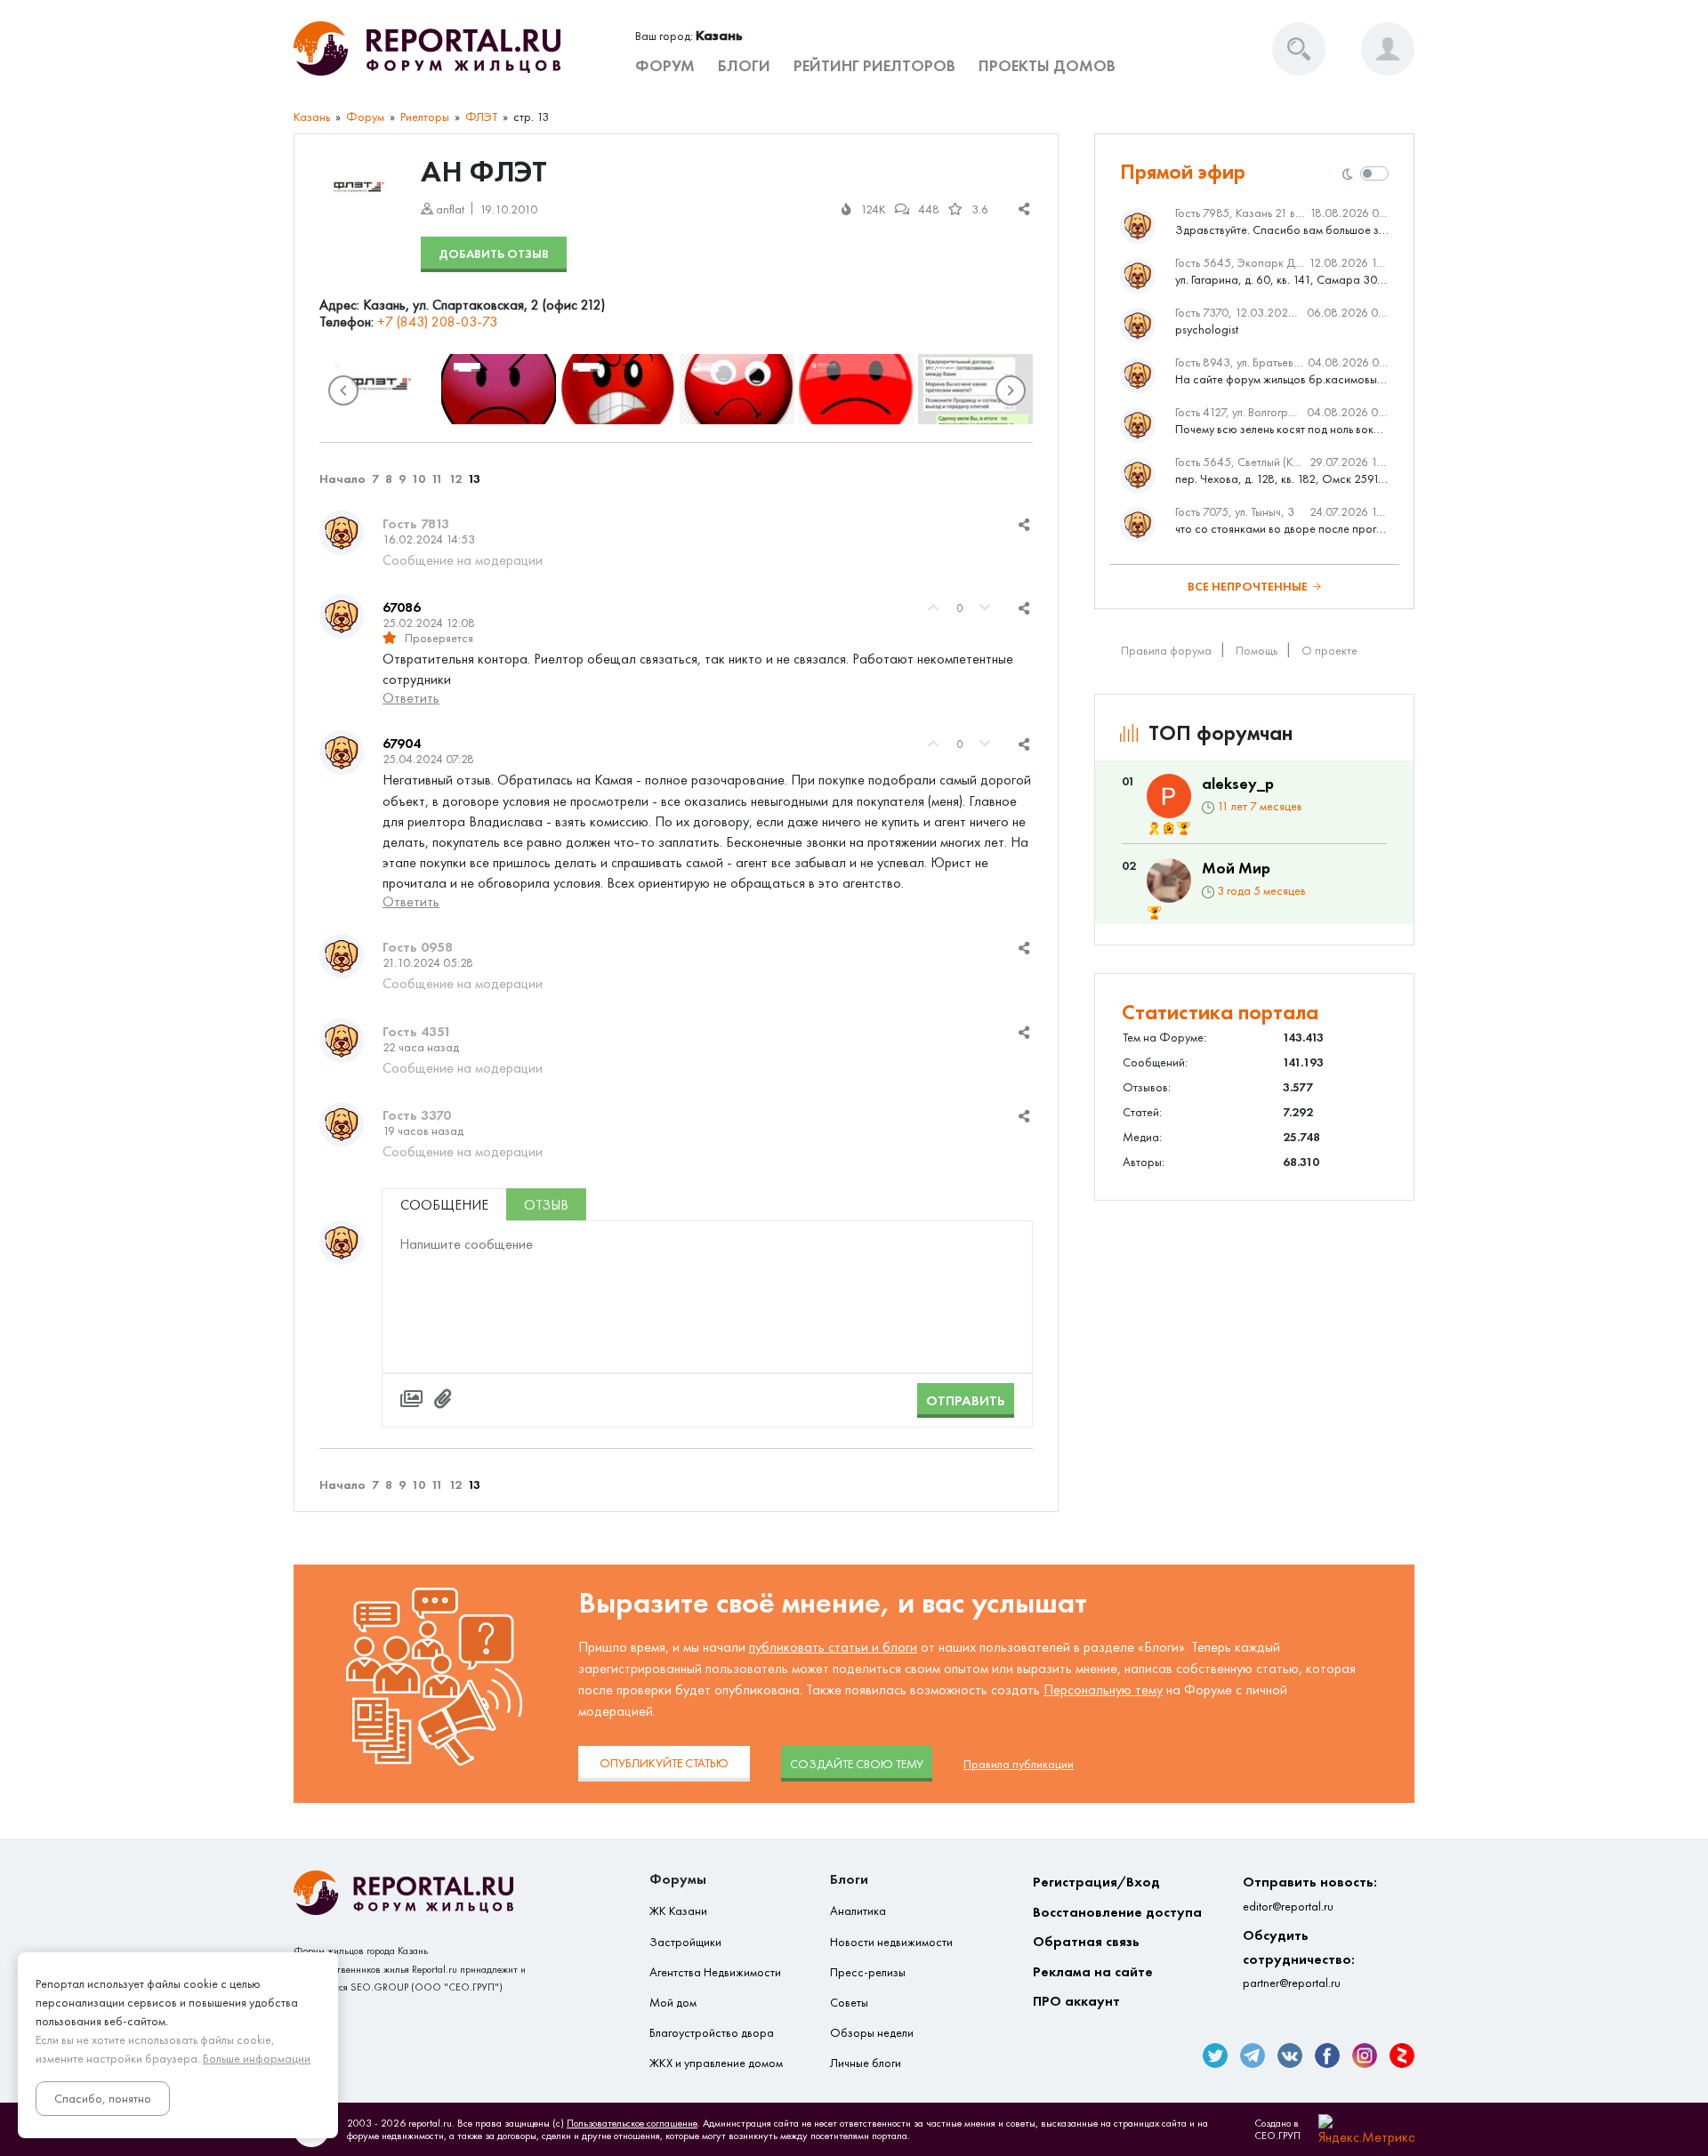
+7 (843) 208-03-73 (437, 322)
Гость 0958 (418, 947)
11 (437, 479)
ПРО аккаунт (1076, 2001)
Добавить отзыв (494, 254)
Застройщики (685, 1942)
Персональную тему (1103, 1689)
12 (455, 479)
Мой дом (673, 2003)
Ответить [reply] (411, 698)
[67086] (342, 616)
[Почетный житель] (1154, 829)
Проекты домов (1047, 66)
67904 (402, 743)
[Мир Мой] (1169, 881)
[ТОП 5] (1184, 829)
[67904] (342, 752)
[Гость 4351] (342, 1041)
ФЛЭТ (481, 117)
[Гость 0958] (342, 956)
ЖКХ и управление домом (716, 2063)
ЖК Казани (678, 1911)
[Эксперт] (1169, 829)
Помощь (1257, 651)
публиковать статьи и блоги (833, 1647)
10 (419, 479)
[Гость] (342, 1243)
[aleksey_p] (1169, 796)
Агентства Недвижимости (715, 1972)
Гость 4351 (417, 1031)
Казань (312, 117)
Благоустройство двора (712, 2033)
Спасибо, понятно (103, 2099)
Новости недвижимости (891, 1942)
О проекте (1329, 651)
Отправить (966, 1400)
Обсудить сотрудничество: (1299, 1959)
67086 (402, 607)
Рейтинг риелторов (874, 66)
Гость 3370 (417, 1115)
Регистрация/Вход (1096, 1882)
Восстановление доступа (1117, 1912)
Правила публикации (1019, 1764)
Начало (342, 479)
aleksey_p (1238, 784)
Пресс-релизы (868, 1972)
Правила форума (1166, 651)
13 (474, 479)
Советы (849, 2003)
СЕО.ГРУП (1277, 2136)
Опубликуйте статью (664, 1763)
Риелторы (425, 117)
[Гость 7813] (342, 533)
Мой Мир (1236, 868)
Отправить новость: (1310, 1893)
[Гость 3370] (342, 1124)
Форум (665, 66)
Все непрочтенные (1248, 587)
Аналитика (858, 1911)
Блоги (744, 66)
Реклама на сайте (1093, 1971)
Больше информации (257, 2059)
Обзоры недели (872, 2033)
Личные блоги (866, 2063)
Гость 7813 (416, 523)
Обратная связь (1086, 1941)
